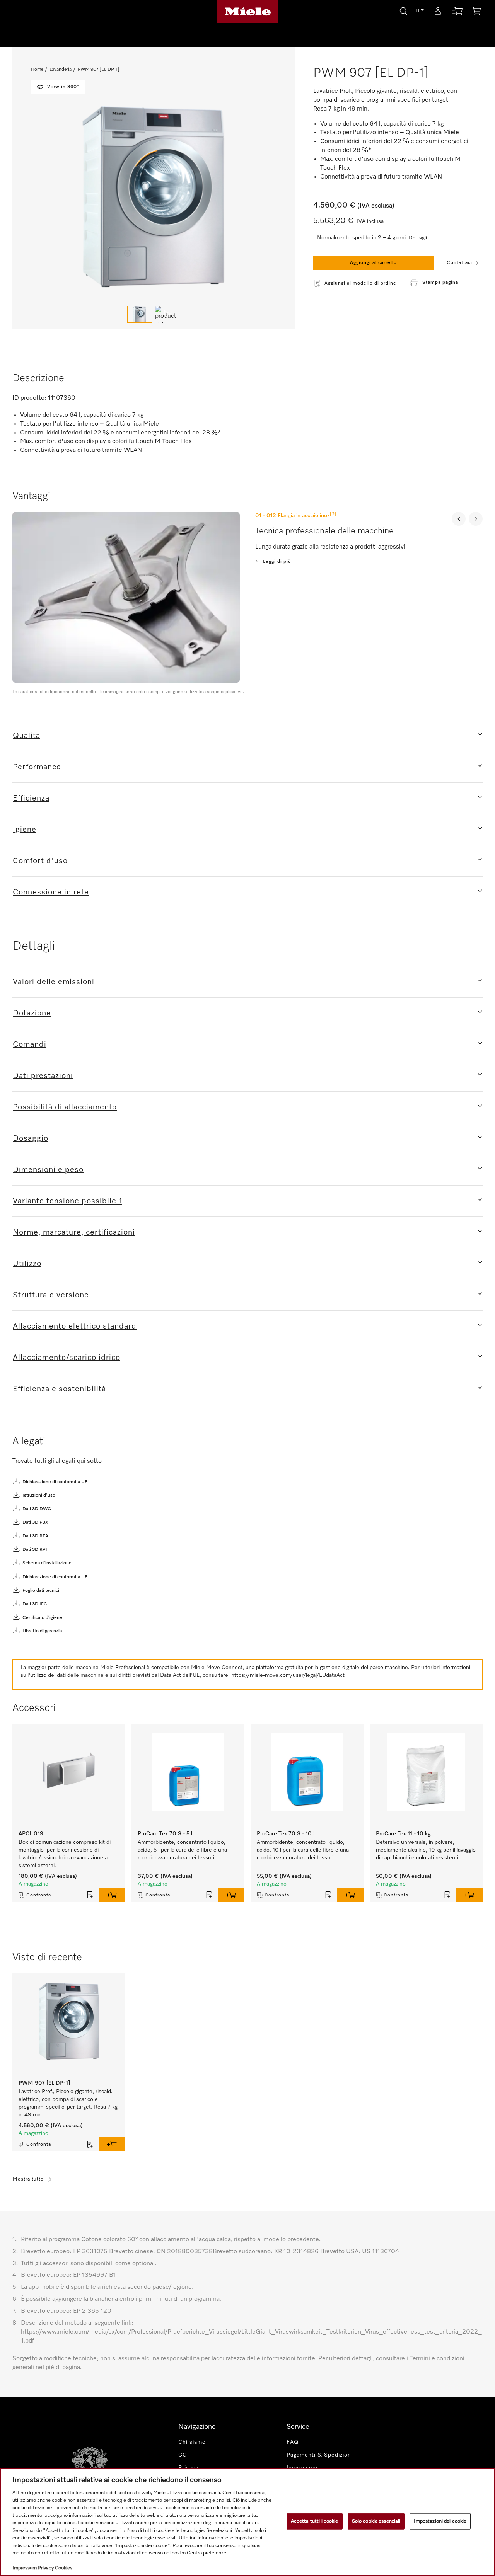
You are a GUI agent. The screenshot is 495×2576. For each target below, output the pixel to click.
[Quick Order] (457, 13)
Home (37, 70)
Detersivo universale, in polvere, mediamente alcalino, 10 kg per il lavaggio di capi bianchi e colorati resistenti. (426, 1850)
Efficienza (31, 798)
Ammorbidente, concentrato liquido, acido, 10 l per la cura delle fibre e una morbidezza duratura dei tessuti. (303, 1850)
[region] (247, 2522)
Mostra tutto (28, 2179)
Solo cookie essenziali (376, 2521)
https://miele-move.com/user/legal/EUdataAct (288, 1675)
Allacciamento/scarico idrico (67, 1358)
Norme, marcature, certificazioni (74, 1232)
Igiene (25, 830)
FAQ (293, 2442)
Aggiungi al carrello (373, 263)
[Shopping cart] (476, 12)
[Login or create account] (438, 12)
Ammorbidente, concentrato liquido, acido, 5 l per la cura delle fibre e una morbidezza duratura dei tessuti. (182, 1850)
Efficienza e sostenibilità (59, 1389)
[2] (333, 514)
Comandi (30, 1044)
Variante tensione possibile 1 (67, 1201)
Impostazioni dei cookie (440, 2521)
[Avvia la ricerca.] (403, 10)
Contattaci (459, 263)
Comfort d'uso (40, 861)
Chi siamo (192, 2442)
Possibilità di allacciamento (65, 1107)
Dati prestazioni (43, 1076)
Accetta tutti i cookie (315, 2521)
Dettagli (418, 238)
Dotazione (32, 1013)
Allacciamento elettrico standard (75, 1326)
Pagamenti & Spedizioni (320, 2455)
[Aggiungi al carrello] (112, 1895)
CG (183, 2455)
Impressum (25, 2568)
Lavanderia (61, 70)
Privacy (46, 2568)
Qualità (26, 736)
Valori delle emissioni (54, 982)
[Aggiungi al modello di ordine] (90, 1895)
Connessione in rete (51, 892)
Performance (37, 767)
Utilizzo (27, 1264)
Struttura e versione (51, 1295)
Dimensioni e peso (48, 1170)
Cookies (64, 2568)
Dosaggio (31, 1138)
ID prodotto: (29, 398)
